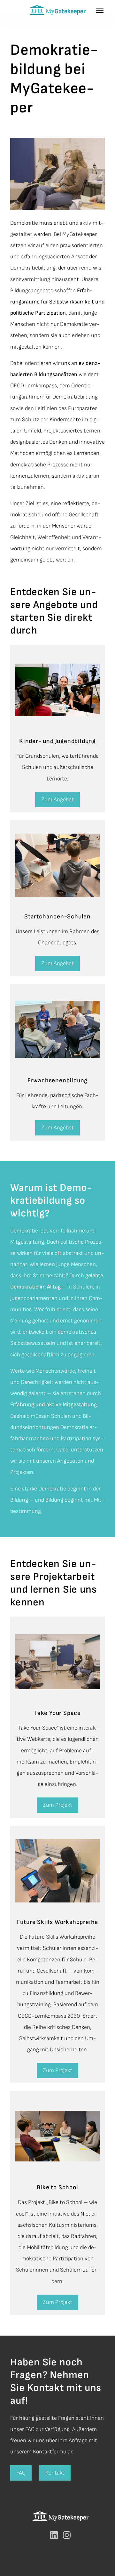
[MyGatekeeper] (57, 10)
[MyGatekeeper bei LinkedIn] (54, 2535)
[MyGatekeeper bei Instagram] (67, 2535)
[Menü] (105, 10)
